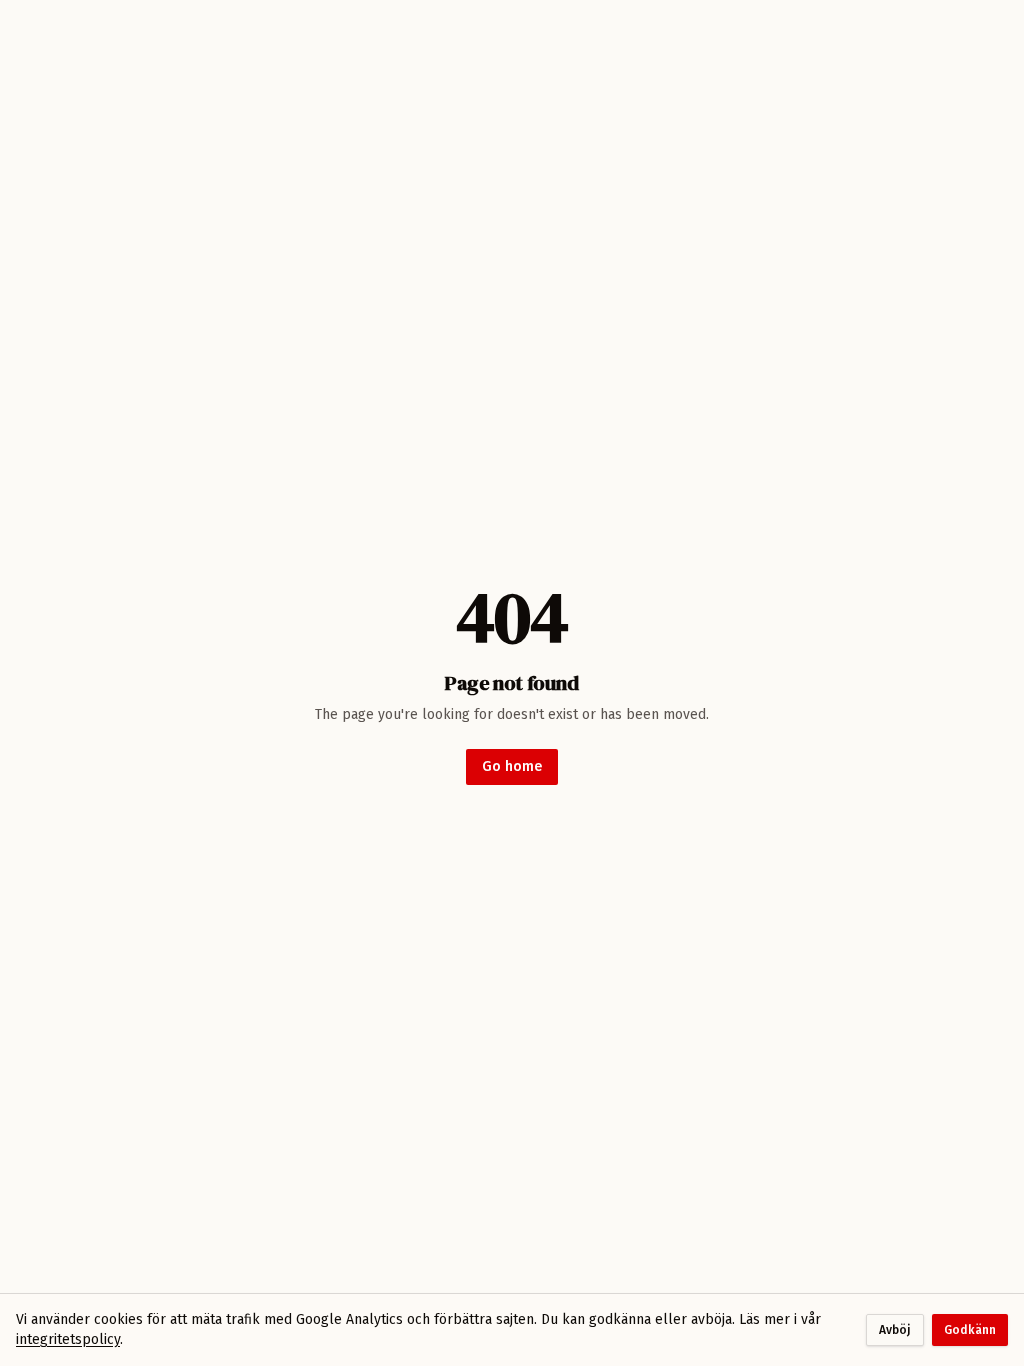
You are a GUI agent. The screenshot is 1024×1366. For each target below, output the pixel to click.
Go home (512, 766)
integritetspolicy (68, 1339)
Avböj (895, 1330)
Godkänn (970, 1330)
